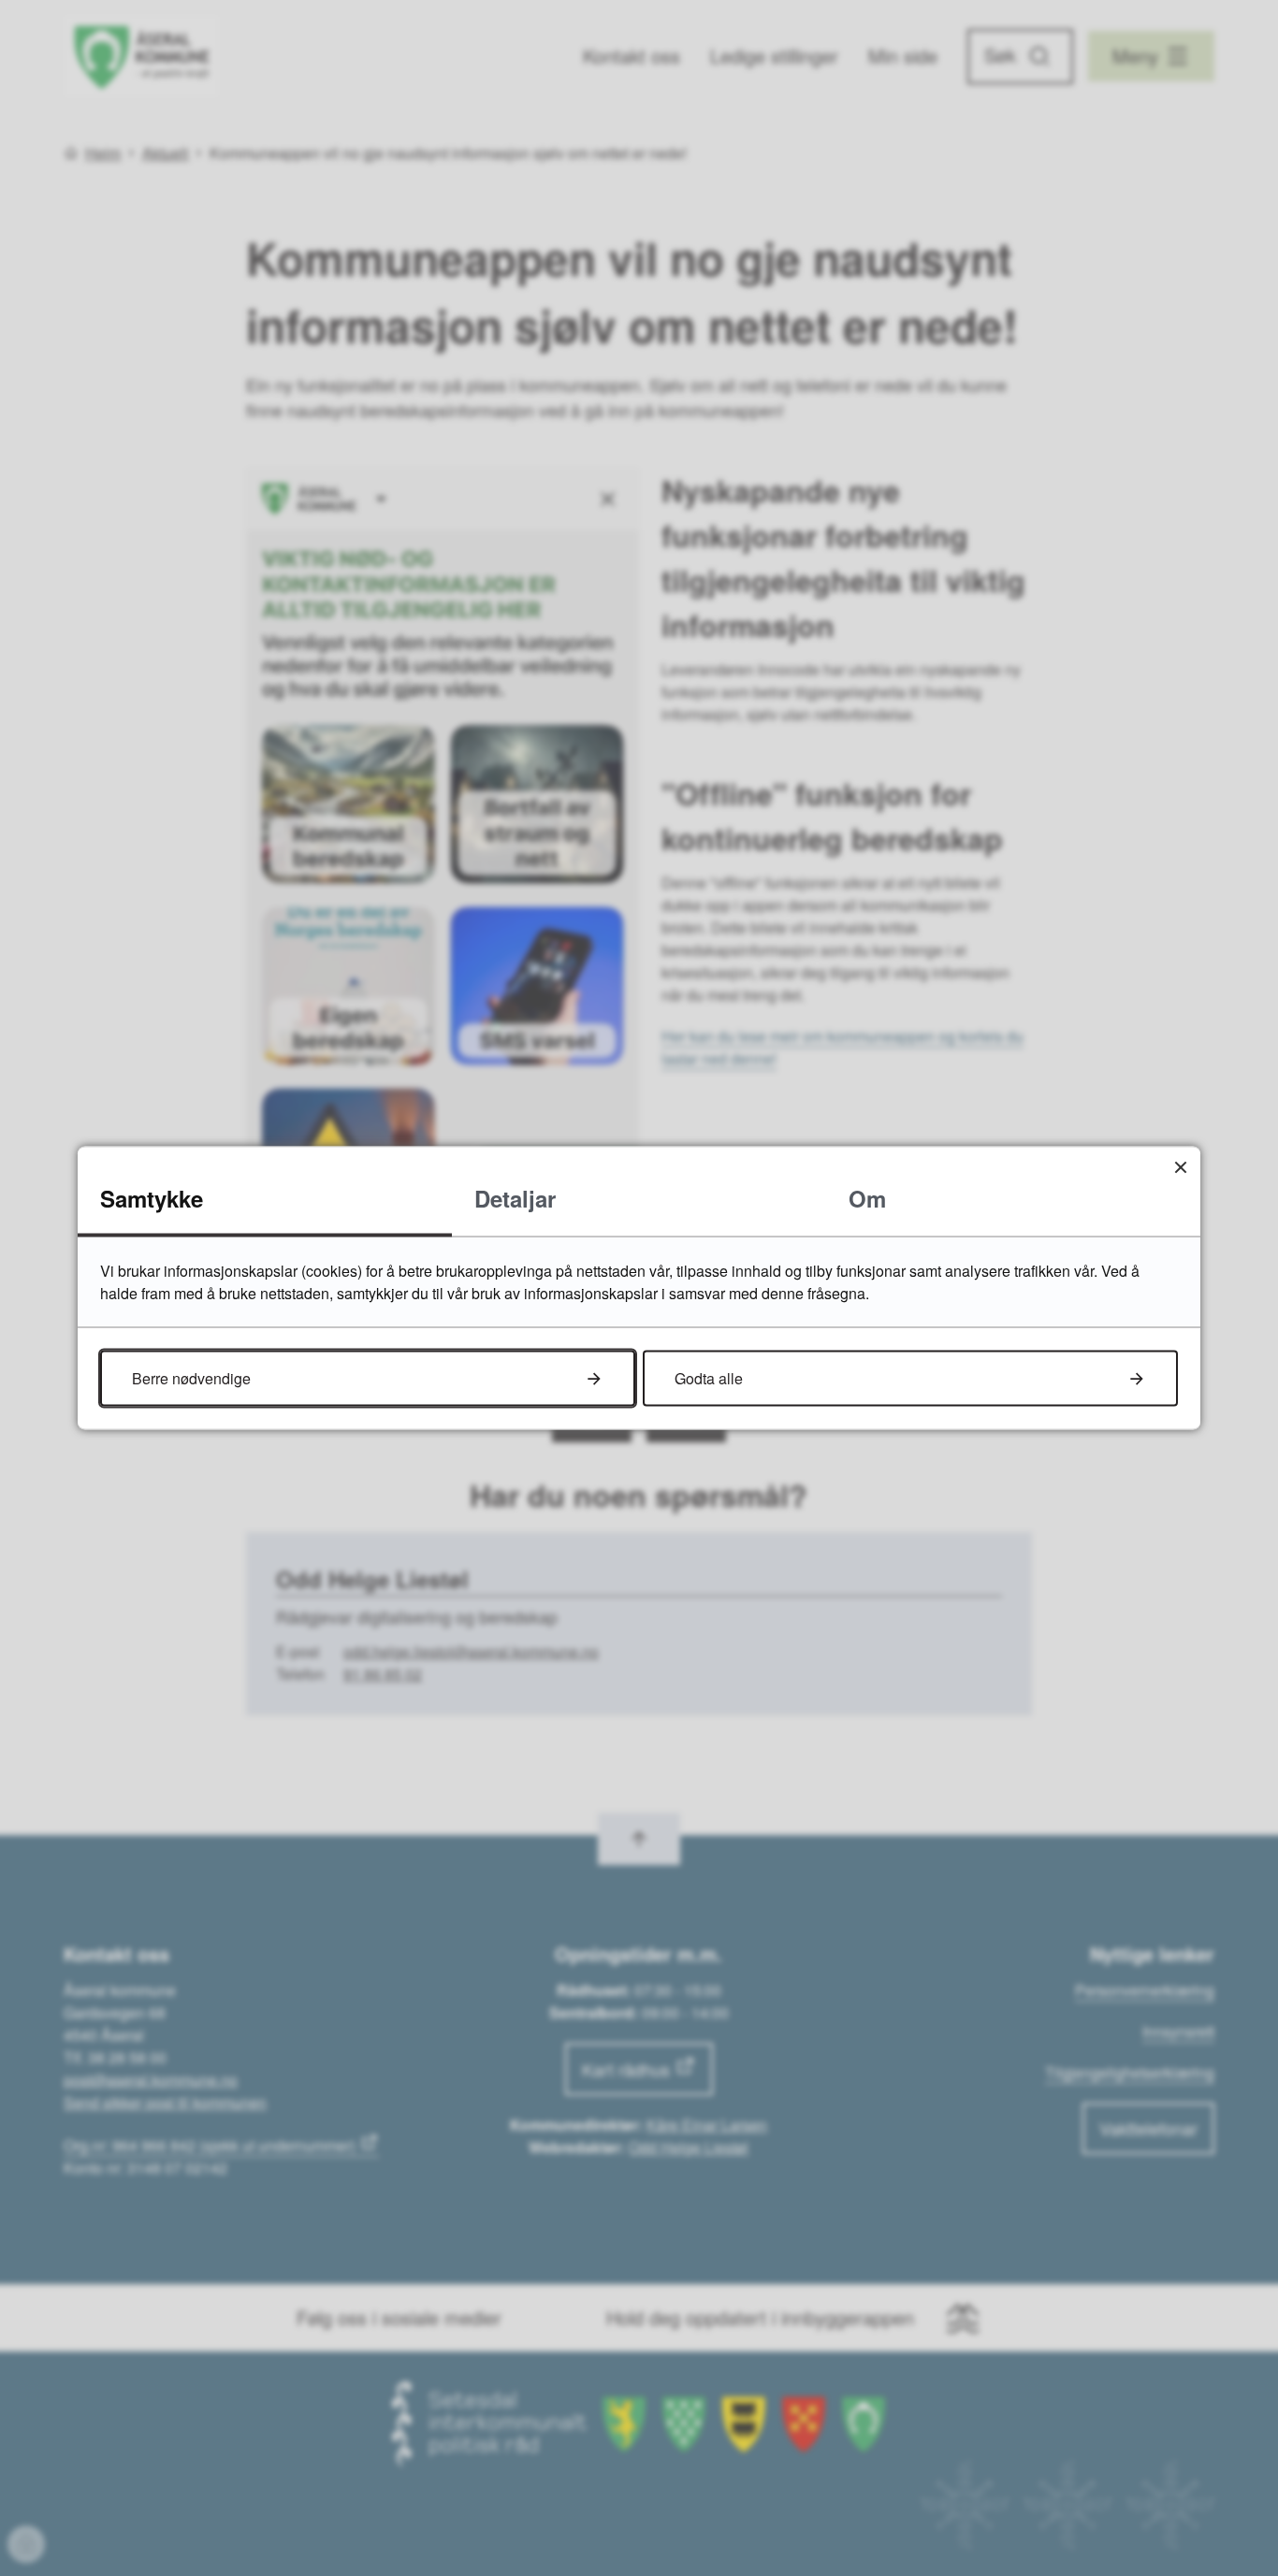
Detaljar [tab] (515, 1198)
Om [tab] (867, 1198)
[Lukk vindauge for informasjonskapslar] (1180, 1167)
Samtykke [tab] (152, 1198)
